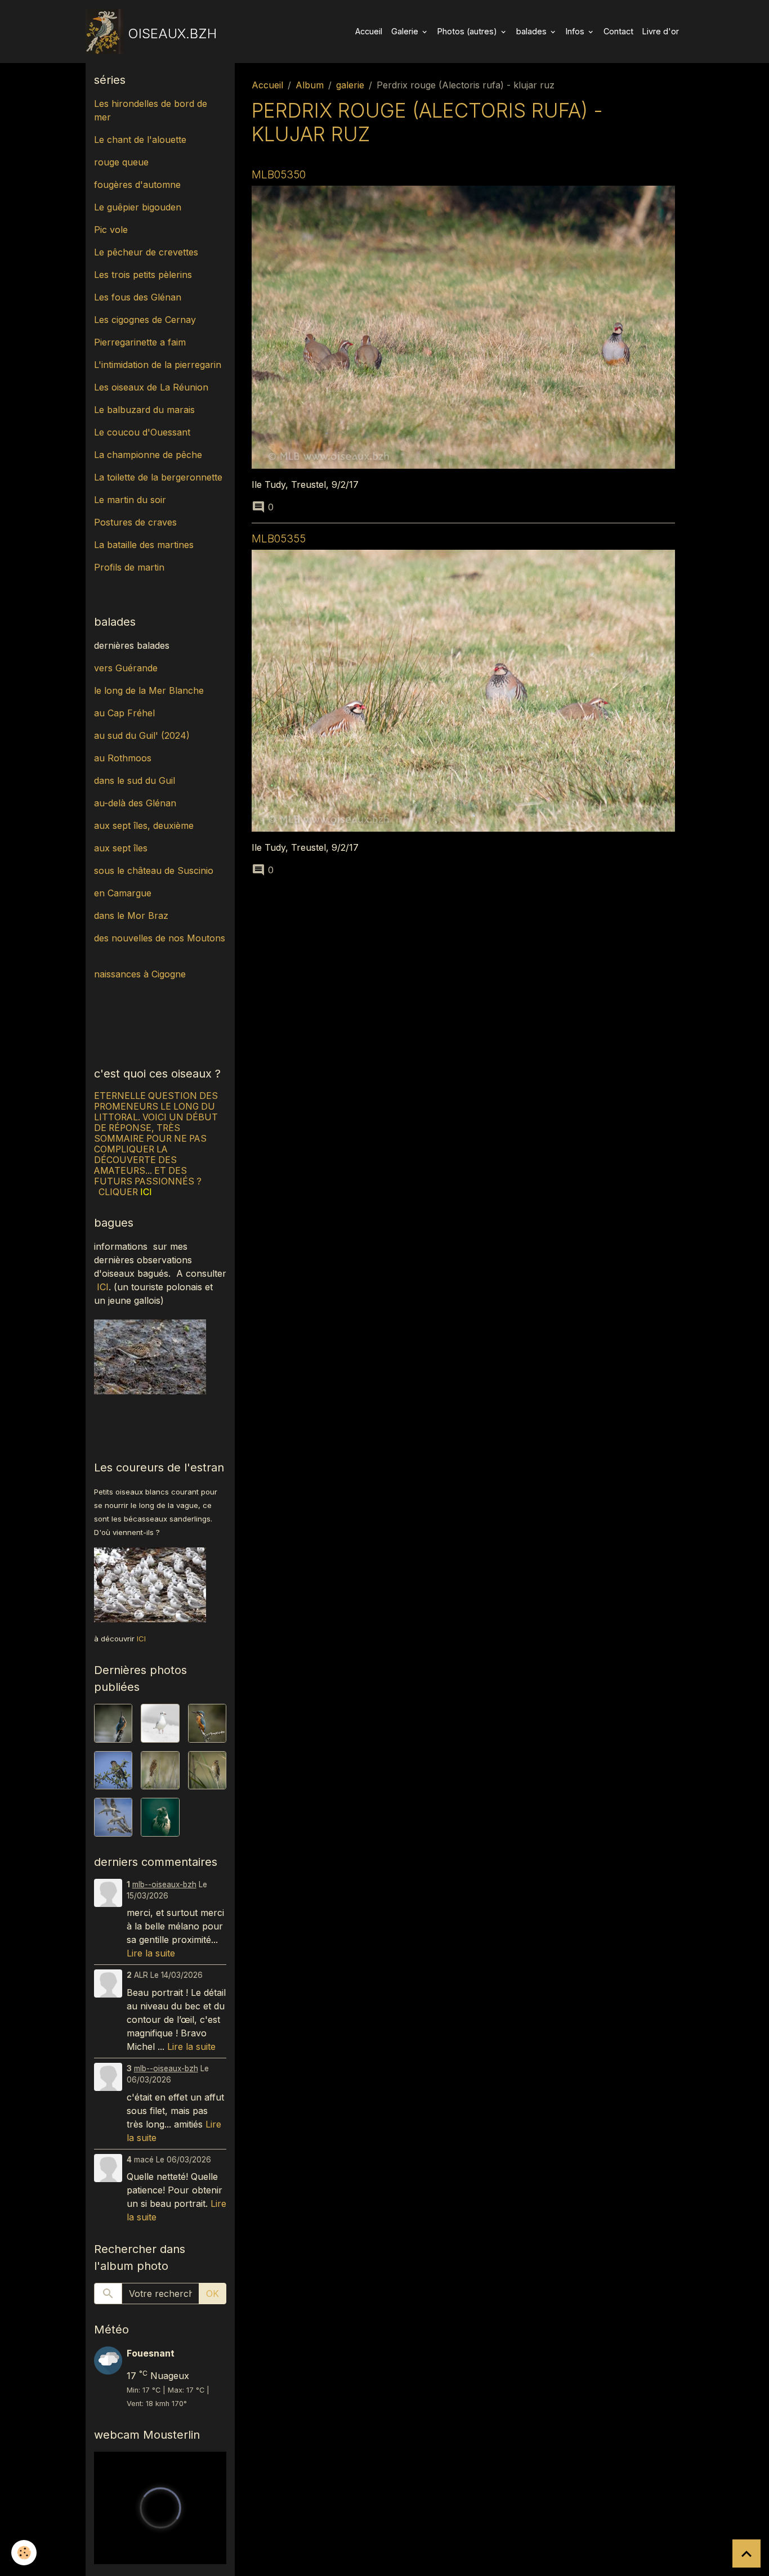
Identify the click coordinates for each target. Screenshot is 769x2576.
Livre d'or (661, 31)
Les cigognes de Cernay (145, 320)
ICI (103, 1287)
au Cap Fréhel (124, 713)
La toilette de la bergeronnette (158, 477)
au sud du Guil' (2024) (142, 735)
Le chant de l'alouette (140, 140)
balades (533, 31)
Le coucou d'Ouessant (142, 432)
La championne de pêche (148, 455)
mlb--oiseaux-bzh (164, 1884)
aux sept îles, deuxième (144, 825)
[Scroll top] (746, 2553)
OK (213, 2294)
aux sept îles (121, 848)
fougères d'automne (137, 185)
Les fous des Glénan (138, 297)
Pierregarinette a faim (140, 342)
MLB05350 (279, 174)
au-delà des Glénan (135, 803)
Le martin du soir (130, 500)
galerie (350, 85)
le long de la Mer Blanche (149, 690)
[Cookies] (24, 2553)
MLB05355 (279, 538)
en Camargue (124, 893)
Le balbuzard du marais (144, 410)
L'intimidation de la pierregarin (158, 365)
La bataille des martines (144, 545)
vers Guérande (126, 668)
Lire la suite (151, 1953)
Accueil (369, 31)
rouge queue (121, 162)
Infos (576, 31)
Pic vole (112, 230)
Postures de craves (135, 522)
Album (310, 85)
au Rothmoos (123, 758)
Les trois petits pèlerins (143, 275)
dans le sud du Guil (135, 780)
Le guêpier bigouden (138, 207)
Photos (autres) (468, 31)
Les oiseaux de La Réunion (151, 387)
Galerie (406, 31)
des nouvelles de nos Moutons (160, 938)
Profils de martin (129, 567)
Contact (618, 31)
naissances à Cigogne (140, 974)
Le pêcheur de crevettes (146, 252)
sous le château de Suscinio (154, 870)
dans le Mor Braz (131, 915)
